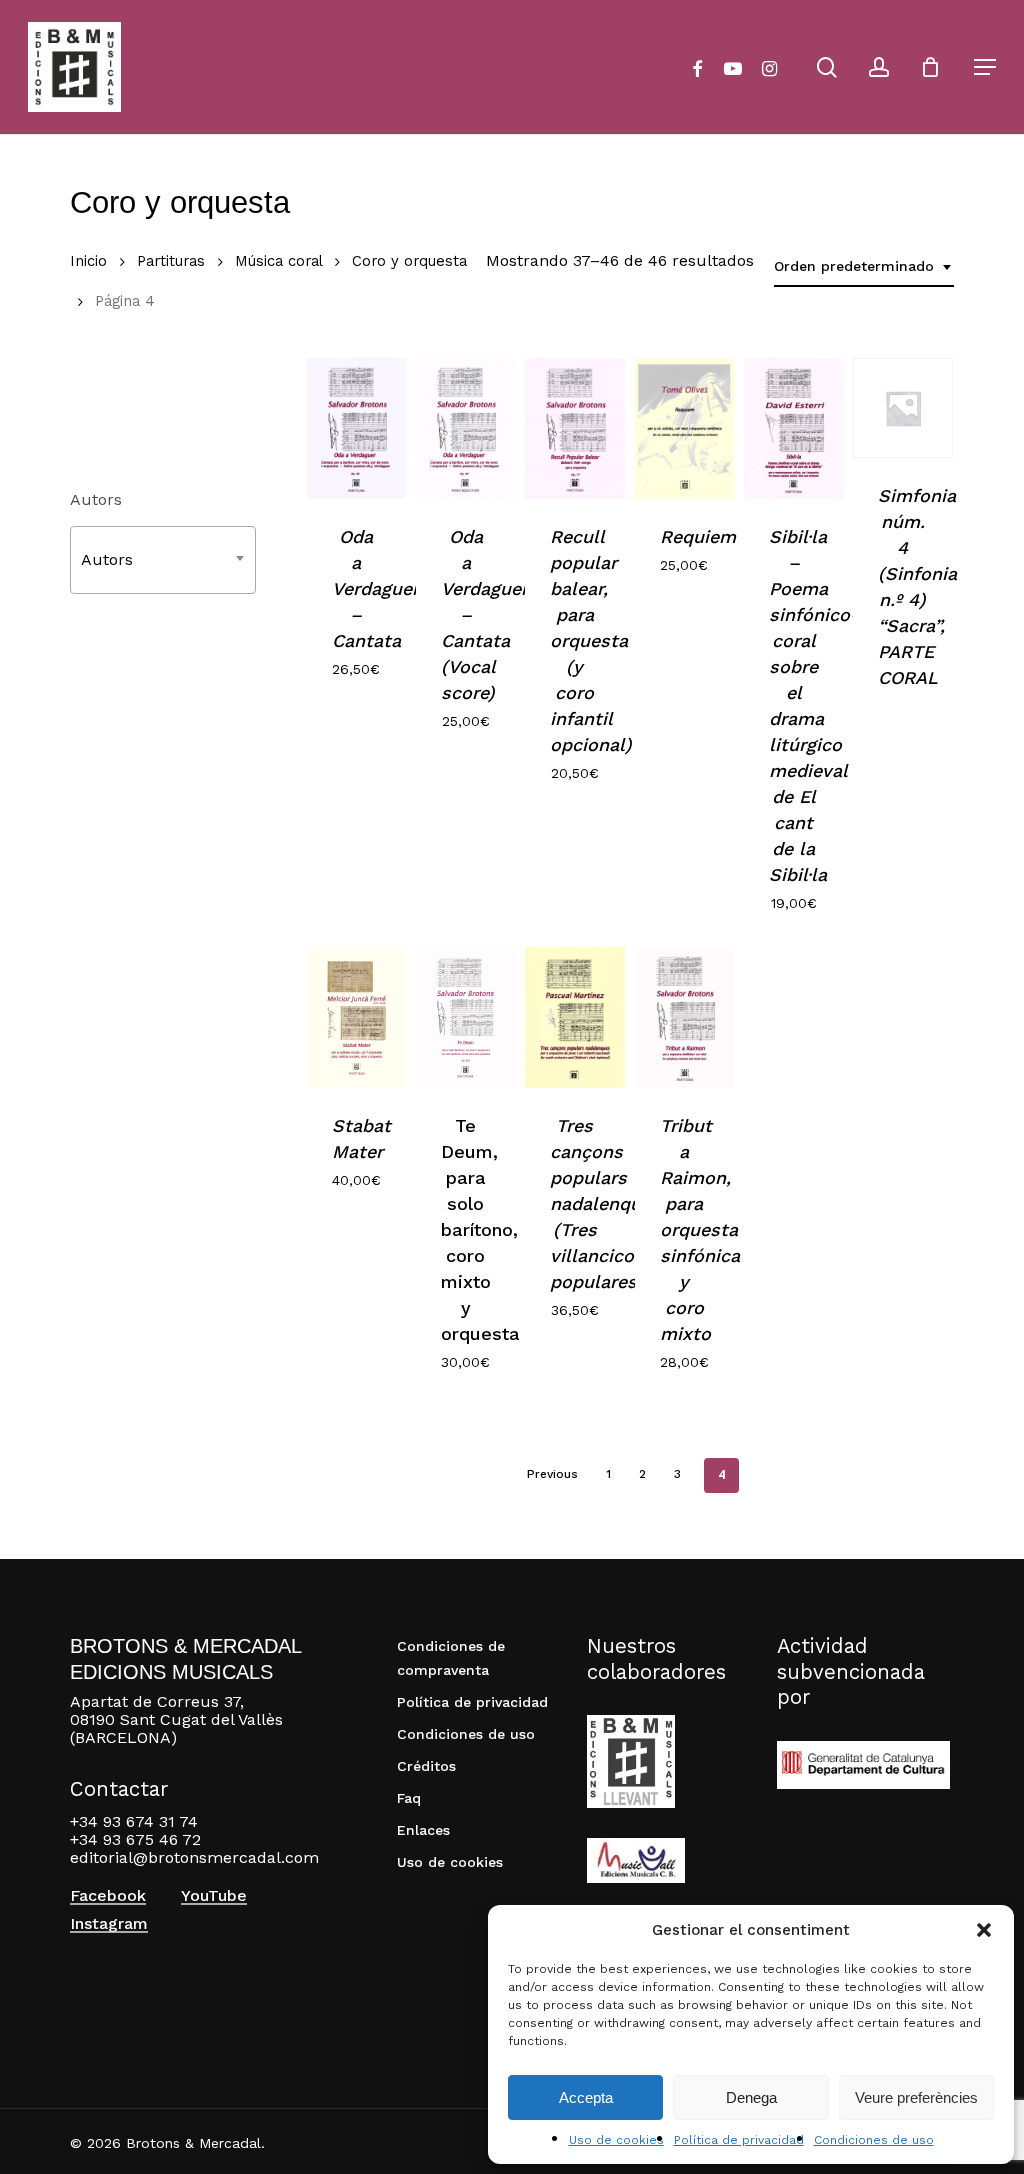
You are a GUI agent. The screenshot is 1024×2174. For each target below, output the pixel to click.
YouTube (214, 1896)
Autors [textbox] (107, 559)
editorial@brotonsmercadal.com (194, 1857)
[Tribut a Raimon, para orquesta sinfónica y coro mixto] (684, 1017)
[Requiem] (684, 428)
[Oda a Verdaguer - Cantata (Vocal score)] (465, 428)
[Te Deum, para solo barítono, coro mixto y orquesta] (465, 1017)
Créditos (426, 1766)
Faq (409, 1798)
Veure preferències (916, 2097)
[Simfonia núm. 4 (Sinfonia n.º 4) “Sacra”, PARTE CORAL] (902, 407)
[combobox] (864, 266)
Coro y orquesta (409, 261)
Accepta (586, 2097)
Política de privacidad (739, 2140)
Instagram (109, 1924)
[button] (984, 1930)
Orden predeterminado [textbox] (854, 266)
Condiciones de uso (874, 2140)
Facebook (108, 1896)
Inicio (88, 261)
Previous (552, 1474)
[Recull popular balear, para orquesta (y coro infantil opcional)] (574, 428)
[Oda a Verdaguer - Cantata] (356, 428)
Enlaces (423, 1830)
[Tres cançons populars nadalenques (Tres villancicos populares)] (574, 1017)
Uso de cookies (616, 2140)
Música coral (278, 261)
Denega (751, 2097)
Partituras (171, 261)
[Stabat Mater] (356, 1017)
